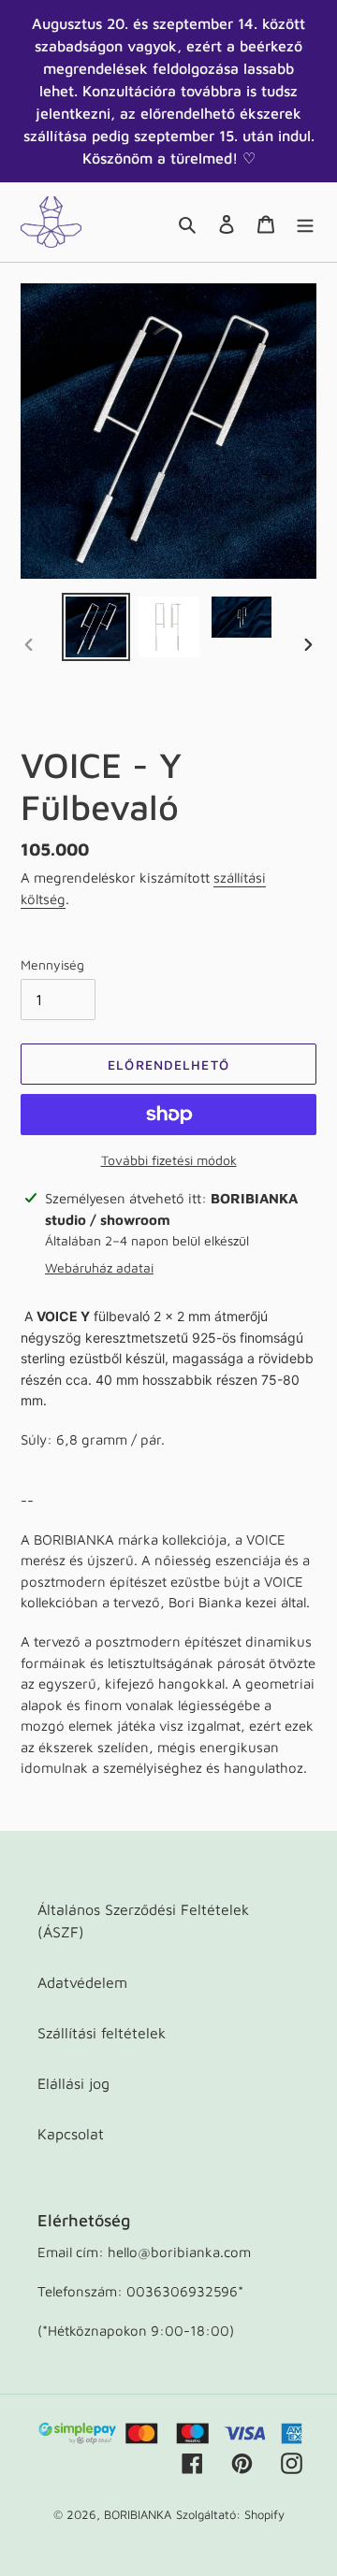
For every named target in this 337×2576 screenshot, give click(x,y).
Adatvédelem (82, 1982)
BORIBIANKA (138, 2514)
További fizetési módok (169, 1160)
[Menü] (305, 223)
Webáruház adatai (99, 1267)
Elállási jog (73, 2083)
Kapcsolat (71, 2134)
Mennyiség (52, 964)
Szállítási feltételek (102, 2033)
